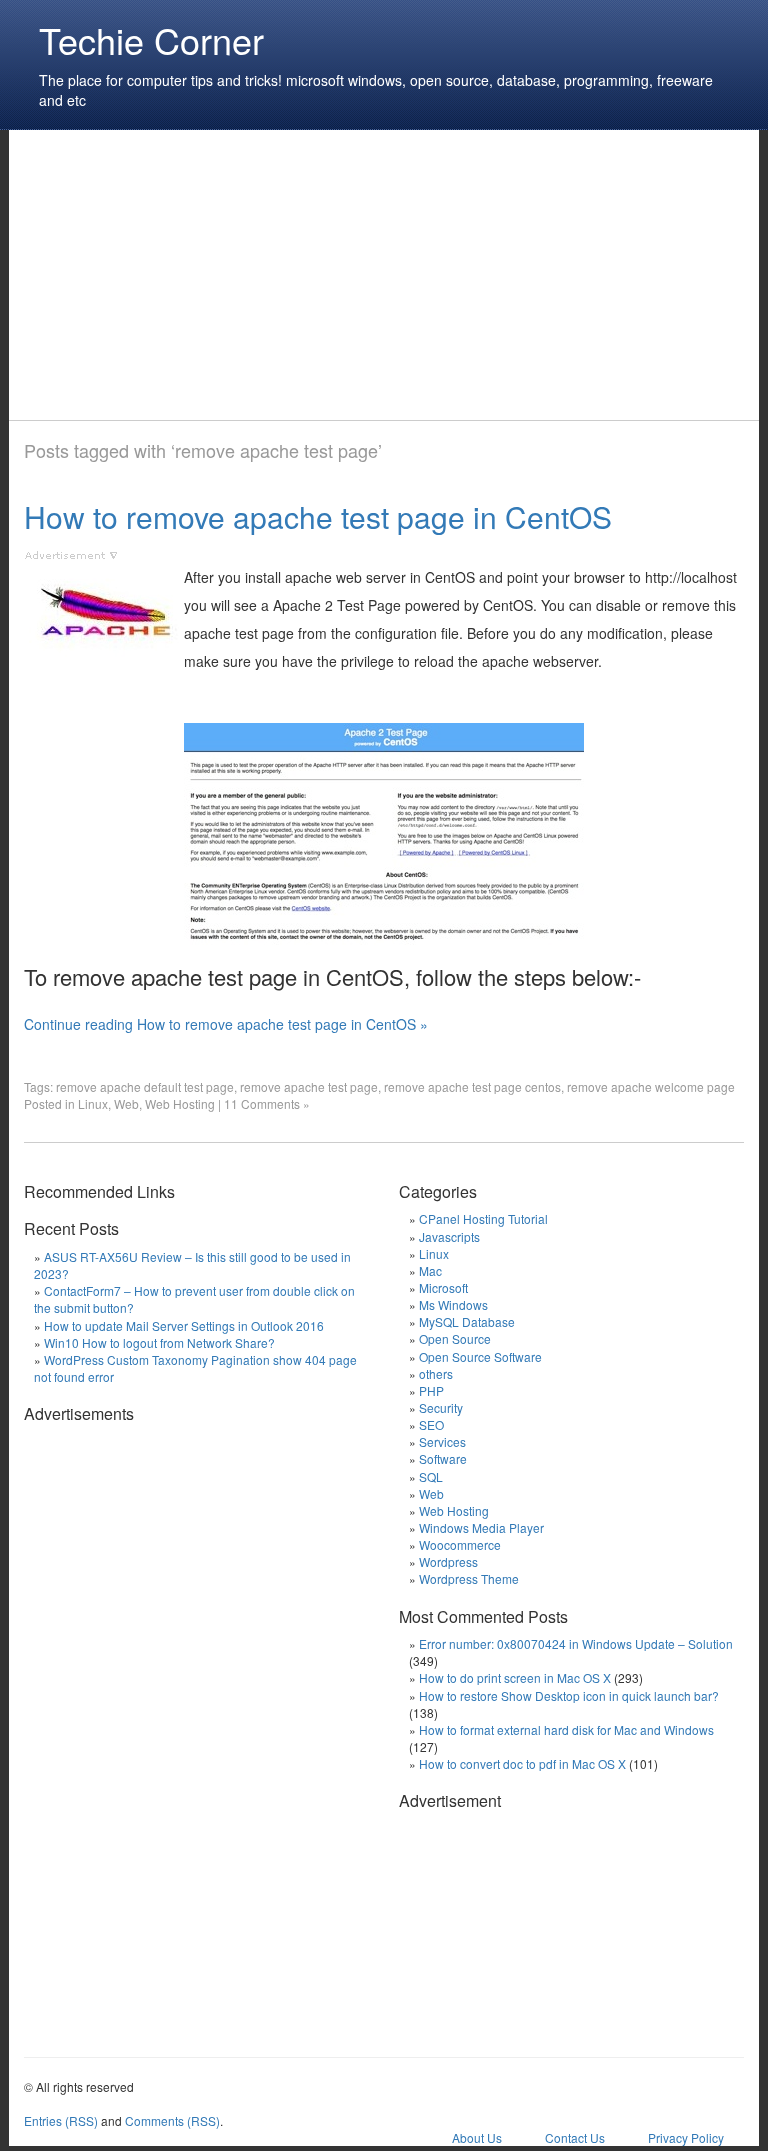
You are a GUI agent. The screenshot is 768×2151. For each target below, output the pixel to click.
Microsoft (443, 1287)
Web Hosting (180, 1103)
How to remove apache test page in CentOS (318, 516)
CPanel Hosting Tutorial (483, 1218)
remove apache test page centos (472, 1086)
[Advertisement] (388, 275)
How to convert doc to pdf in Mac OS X (522, 1763)
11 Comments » (267, 1103)
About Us (477, 2137)
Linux (93, 1103)
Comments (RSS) (172, 2120)
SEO (431, 1424)
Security (441, 1407)
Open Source (455, 1338)
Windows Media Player (481, 1527)
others (436, 1373)
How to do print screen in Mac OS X (515, 1677)
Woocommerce (460, 1544)
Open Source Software (480, 1356)
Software (443, 1458)
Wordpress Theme (469, 1578)
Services (442, 1441)
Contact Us (575, 2137)
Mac (430, 1270)
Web (126, 1103)
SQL (431, 1476)
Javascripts (449, 1236)
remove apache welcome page (651, 1086)
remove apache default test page (145, 1086)
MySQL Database (467, 1321)
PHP (431, 1390)
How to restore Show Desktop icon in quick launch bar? (569, 1695)
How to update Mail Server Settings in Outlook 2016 (184, 1325)
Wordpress (448, 1561)
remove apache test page (309, 1086)
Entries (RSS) (61, 2120)
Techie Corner (151, 39)
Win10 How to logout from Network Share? (159, 1342)
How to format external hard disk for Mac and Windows (566, 1729)
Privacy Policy (686, 2137)
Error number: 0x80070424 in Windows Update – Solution (576, 1643)
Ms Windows (453, 1304)
